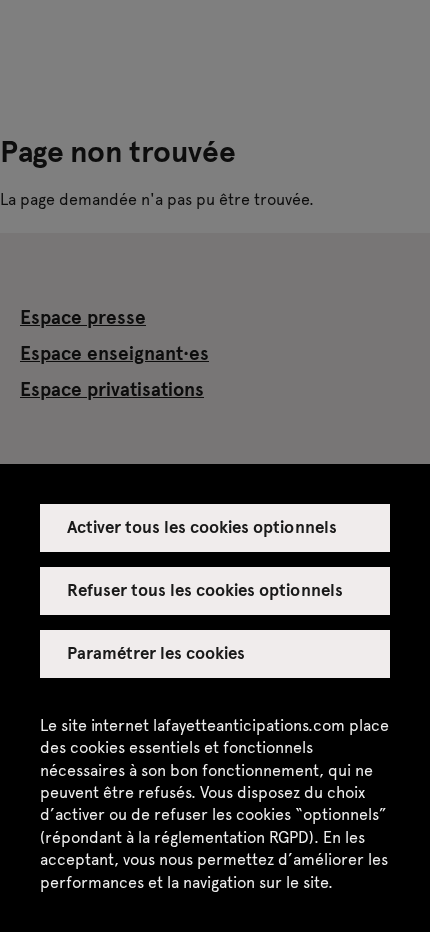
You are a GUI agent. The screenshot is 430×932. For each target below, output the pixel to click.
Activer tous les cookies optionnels (202, 526)
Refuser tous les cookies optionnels (205, 589)
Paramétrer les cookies (156, 652)
